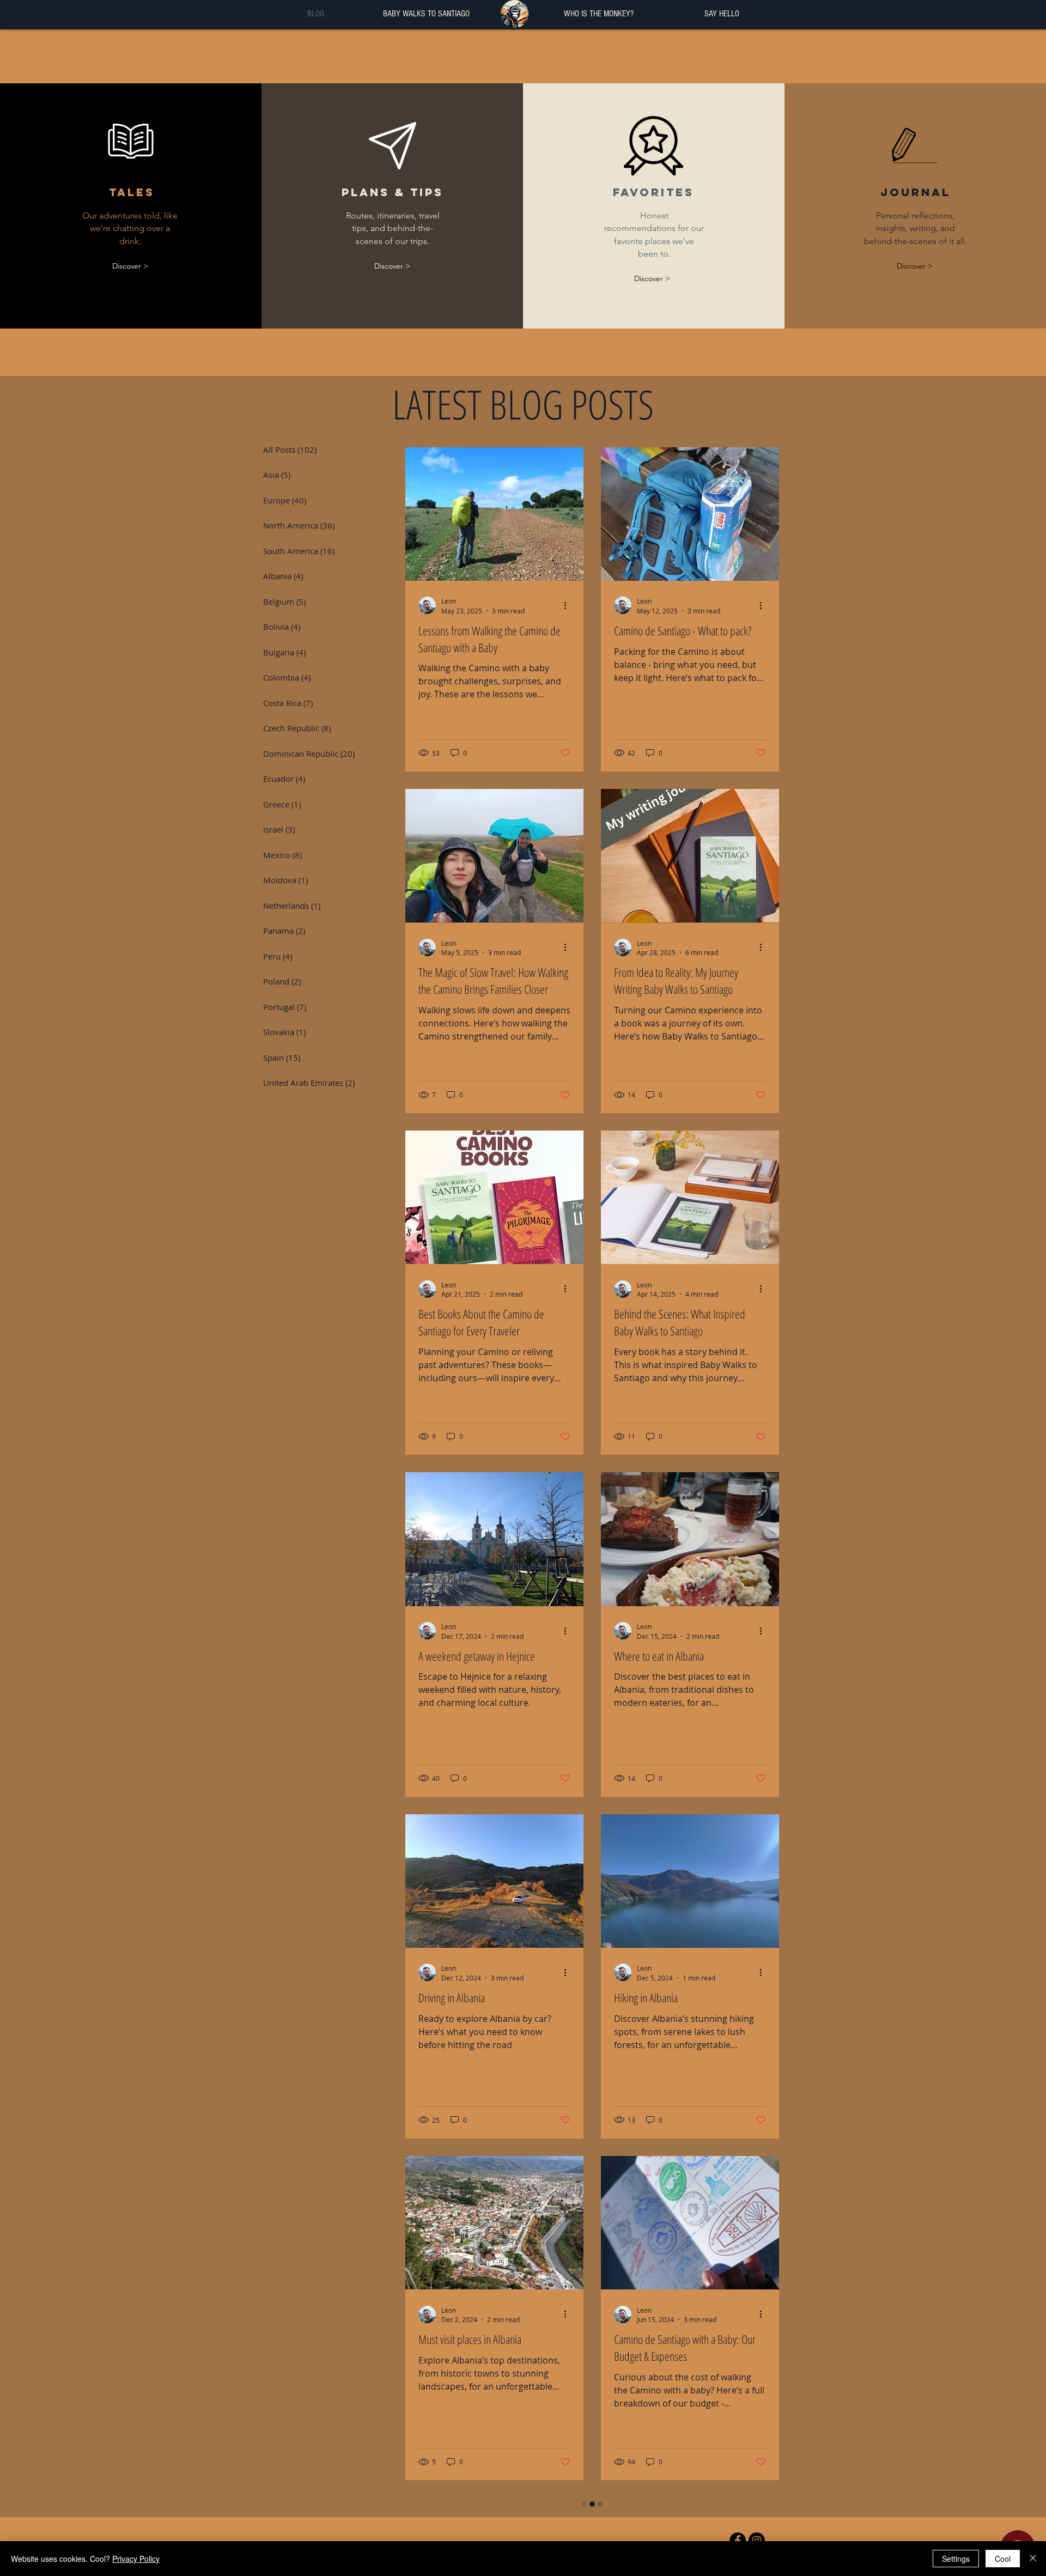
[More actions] (569, 605)
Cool (1003, 2559)
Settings (956, 2559)
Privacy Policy (136, 2559)
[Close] (1033, 2559)
